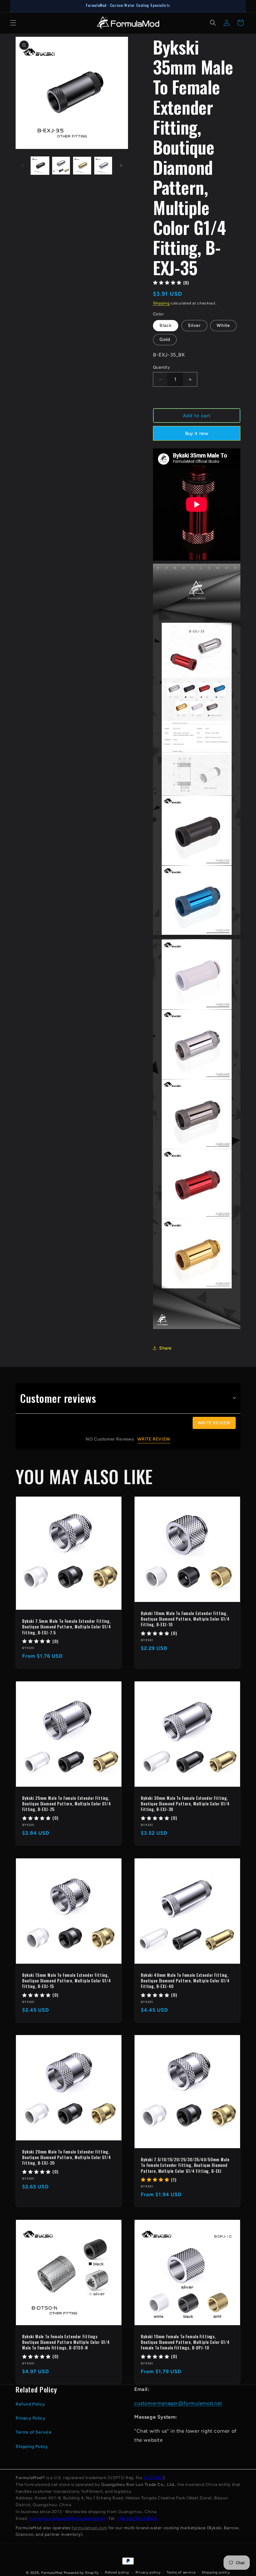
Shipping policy (216, 2572)
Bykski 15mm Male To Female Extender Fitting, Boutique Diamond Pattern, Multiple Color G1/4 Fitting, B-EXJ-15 (67, 1981)
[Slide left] (22, 165)
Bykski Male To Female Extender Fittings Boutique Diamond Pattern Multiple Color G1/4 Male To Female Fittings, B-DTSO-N (66, 2342)
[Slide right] (121, 165)
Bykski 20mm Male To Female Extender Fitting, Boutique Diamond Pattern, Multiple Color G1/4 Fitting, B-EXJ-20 (67, 2157)
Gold (165, 339)
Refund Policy (30, 2404)
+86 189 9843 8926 (137, 2518)
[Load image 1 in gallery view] (40, 166)
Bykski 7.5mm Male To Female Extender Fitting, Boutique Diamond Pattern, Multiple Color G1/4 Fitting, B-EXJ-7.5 (67, 1627)
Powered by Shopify (81, 2573)
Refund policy (117, 2572)
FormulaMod (52, 2573)
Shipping (161, 303)
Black (166, 325)
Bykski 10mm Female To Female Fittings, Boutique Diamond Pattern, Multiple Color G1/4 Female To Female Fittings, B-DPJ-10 (185, 2342)
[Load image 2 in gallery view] (61, 166)
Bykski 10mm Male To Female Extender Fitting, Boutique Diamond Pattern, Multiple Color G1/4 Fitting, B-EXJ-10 (185, 1619)
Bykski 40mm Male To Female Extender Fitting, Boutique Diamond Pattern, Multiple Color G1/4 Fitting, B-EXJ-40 (185, 1981)
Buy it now (197, 433)
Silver (194, 325)
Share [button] (165, 1348)
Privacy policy (148, 2572)
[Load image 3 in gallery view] (82, 166)
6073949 (153, 2478)
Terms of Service (34, 2432)
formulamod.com (89, 2528)
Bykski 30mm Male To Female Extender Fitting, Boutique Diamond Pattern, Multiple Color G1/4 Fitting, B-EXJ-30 (185, 1804)
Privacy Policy (30, 2418)
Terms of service (181, 2572)
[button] (13, 23)
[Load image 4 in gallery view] (103, 166)
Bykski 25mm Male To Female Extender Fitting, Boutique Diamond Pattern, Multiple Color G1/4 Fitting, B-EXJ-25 (67, 1804)
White (223, 325)
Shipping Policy (32, 2447)
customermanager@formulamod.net (178, 2403)
